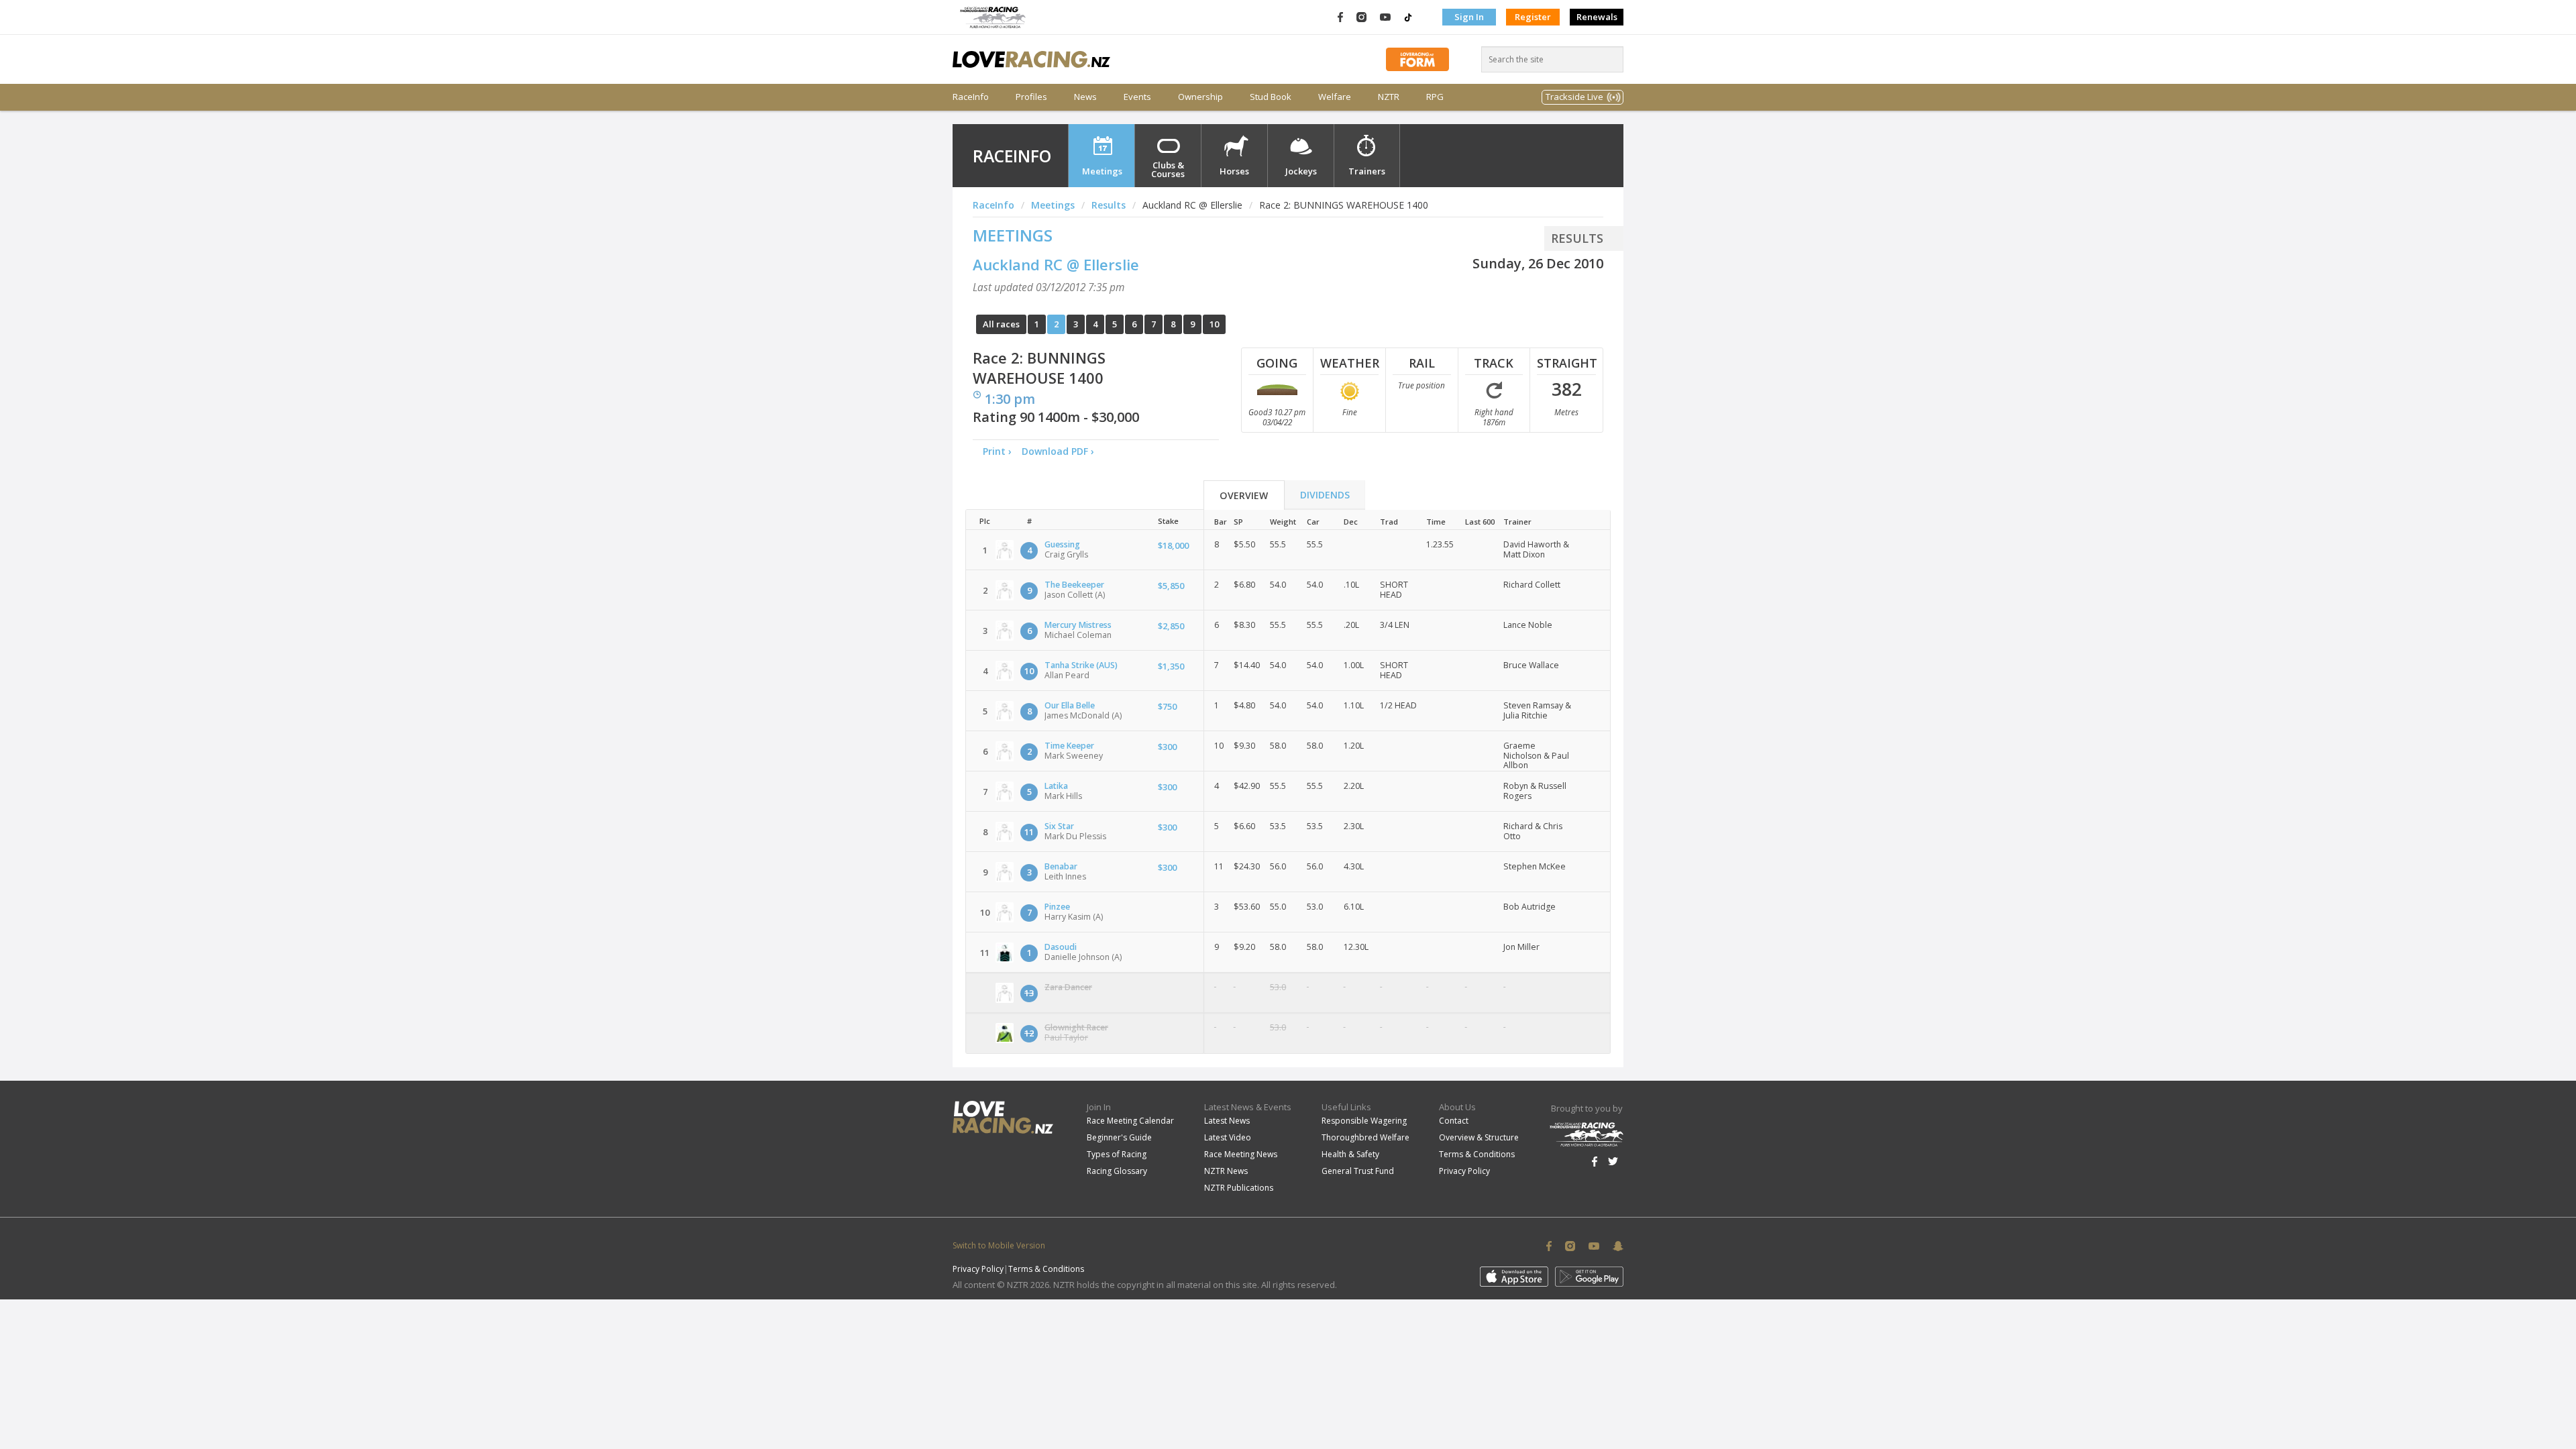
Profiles (1031, 97)
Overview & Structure (1479, 1137)
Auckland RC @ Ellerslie (1056, 264)
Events (1137, 97)
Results (1109, 205)
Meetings (1102, 171)
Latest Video (1228, 1137)
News (1085, 97)
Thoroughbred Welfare (1365, 1137)
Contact (1454, 1121)
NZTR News (1226, 1171)
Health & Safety (1350, 1154)
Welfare (1335, 97)
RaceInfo (971, 97)
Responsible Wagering (1364, 1121)
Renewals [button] (1597, 17)
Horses (1234, 171)
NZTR (1389, 97)
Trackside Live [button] (1574, 97)
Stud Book (1271, 97)
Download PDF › (1061, 451)
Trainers (1367, 171)
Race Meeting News (1241, 1154)
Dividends (1325, 495)
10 (1214, 324)
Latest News (1227, 1121)
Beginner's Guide (1119, 1137)
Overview (1244, 495)
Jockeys (1301, 171)
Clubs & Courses (1168, 169)
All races (1001, 324)
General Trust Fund (1358, 1171)
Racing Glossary (1117, 1171)
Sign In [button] (1469, 17)
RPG (1435, 97)
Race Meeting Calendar (1130, 1121)
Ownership (1200, 97)
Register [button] (1533, 17)
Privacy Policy (1464, 1171)
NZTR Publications (1239, 1188)
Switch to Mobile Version (999, 1245)
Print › (997, 451)
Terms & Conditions (1477, 1154)
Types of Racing (1117, 1154)
